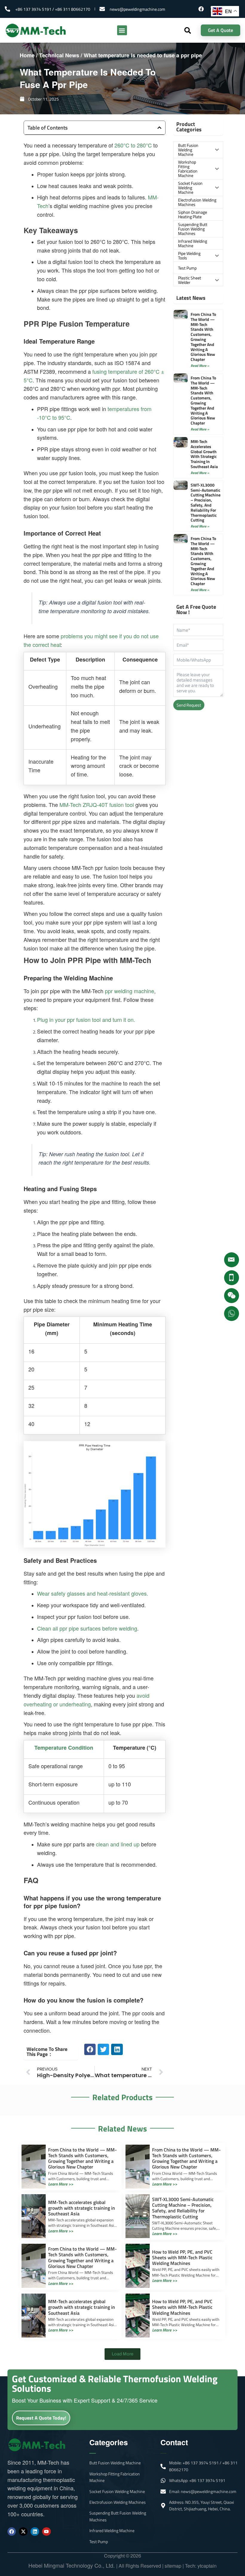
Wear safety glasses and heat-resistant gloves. (93, 1593)
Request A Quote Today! (41, 2418)
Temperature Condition (64, 1748)
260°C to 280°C (133, 145)
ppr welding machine (130, 991)
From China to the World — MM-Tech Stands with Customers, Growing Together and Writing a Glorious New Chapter (203, 337)
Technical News (59, 55)
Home (27, 55)
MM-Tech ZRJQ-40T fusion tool (97, 805)
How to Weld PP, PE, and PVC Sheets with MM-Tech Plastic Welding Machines (182, 2257)
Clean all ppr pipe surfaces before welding (87, 1628)
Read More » (200, 366)
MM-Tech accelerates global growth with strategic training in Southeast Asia (204, 454)
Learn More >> (61, 2184)
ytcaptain (207, 2566)
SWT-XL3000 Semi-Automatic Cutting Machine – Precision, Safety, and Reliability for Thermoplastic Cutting (206, 503)
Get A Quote (220, 30)
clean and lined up (118, 1844)
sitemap (173, 2566)
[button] (122, 30)
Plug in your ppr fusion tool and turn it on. (86, 1019)
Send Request (189, 705)
